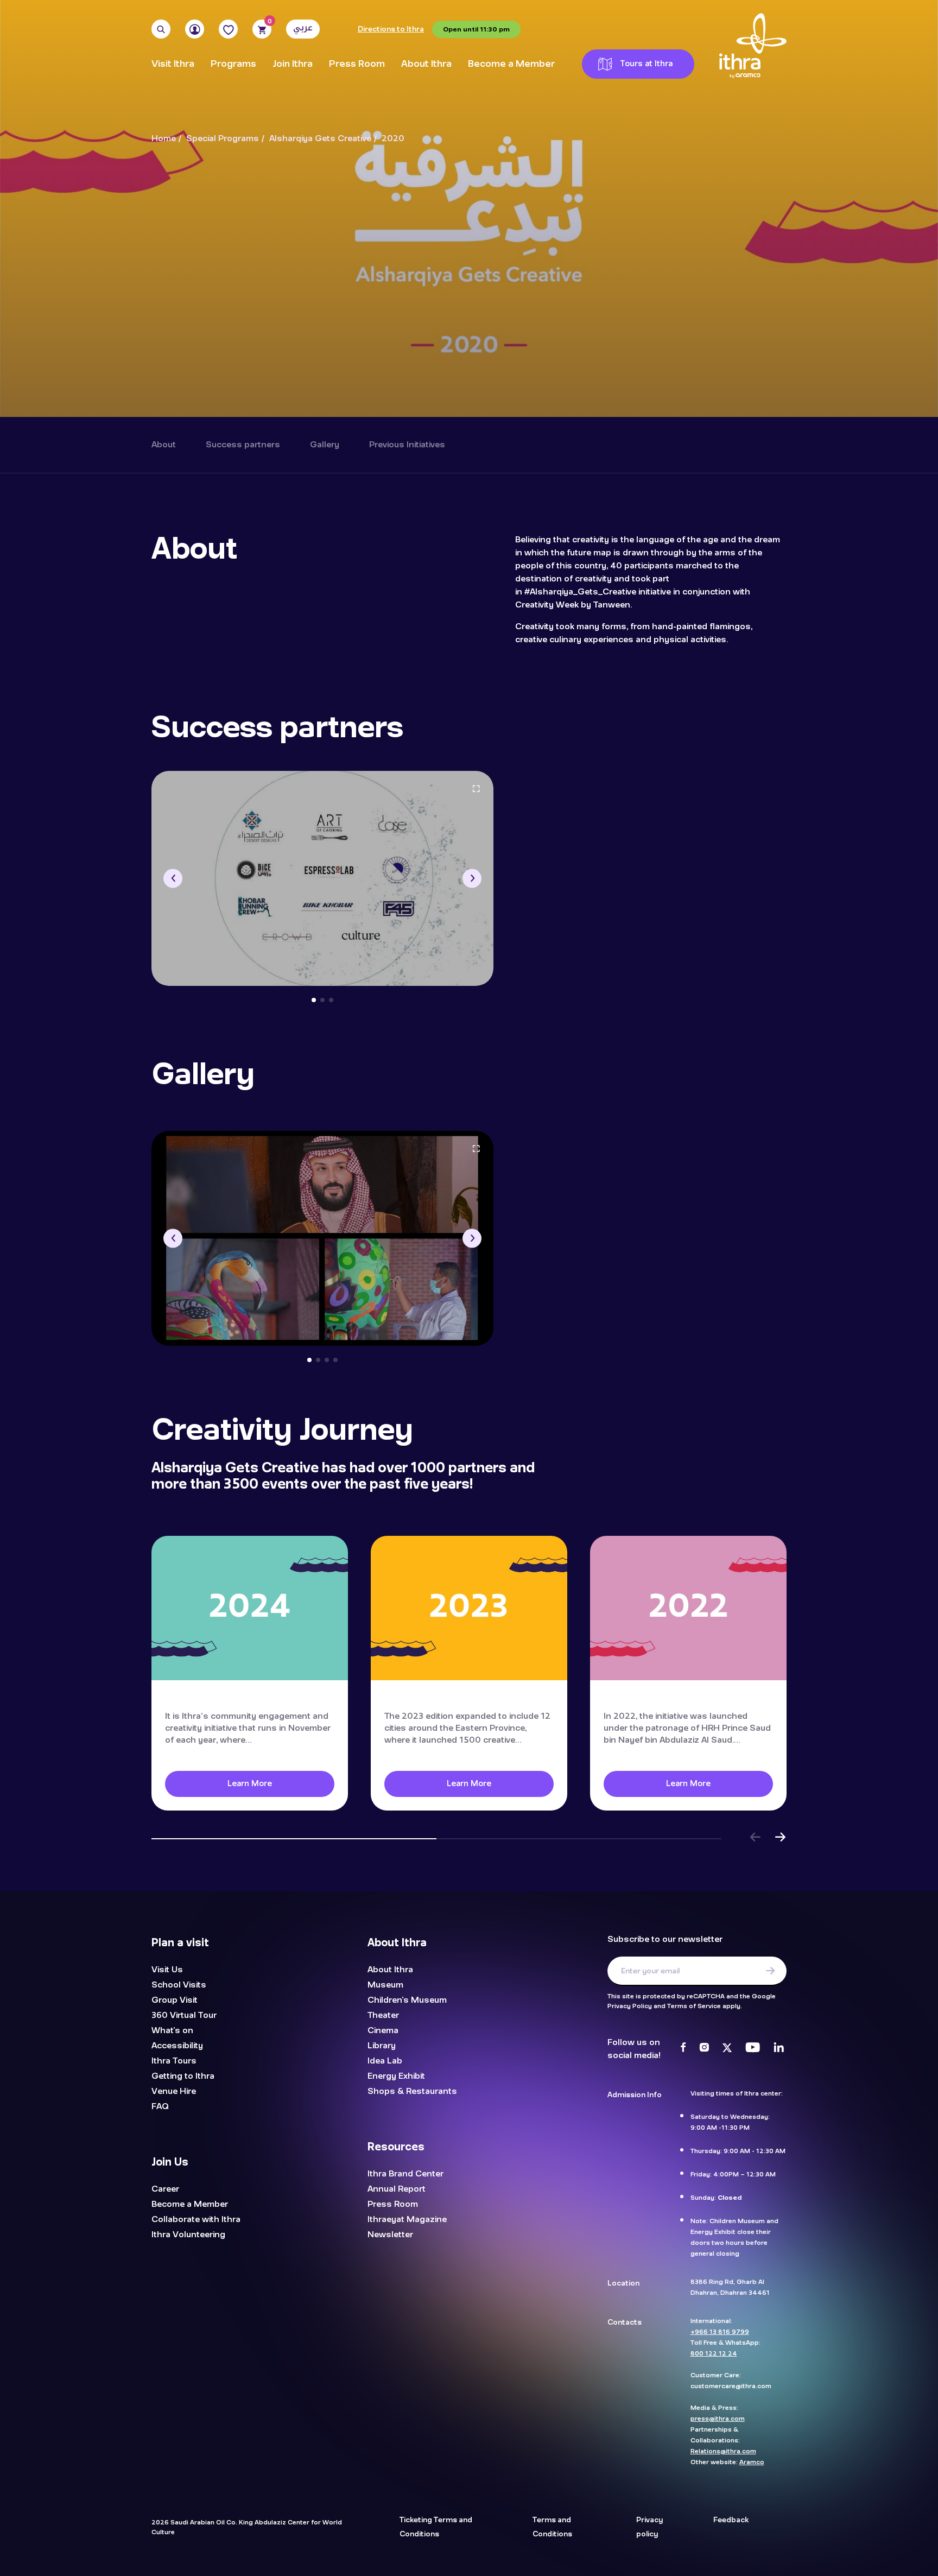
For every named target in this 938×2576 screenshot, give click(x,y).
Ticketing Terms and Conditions (436, 2527)
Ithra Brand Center (405, 2174)
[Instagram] (704, 2049)
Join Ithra (293, 64)
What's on (172, 2030)
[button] (173, 878)
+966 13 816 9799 (720, 2332)
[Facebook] (683, 2049)
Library (382, 2046)
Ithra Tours (174, 2061)
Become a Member (511, 64)
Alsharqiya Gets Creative (320, 139)
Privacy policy (649, 2527)
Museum (385, 1985)
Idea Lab (385, 2061)
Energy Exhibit (396, 2076)
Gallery (325, 445)
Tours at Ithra (647, 64)
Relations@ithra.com (723, 2451)
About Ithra (426, 64)
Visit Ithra (173, 64)
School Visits (179, 1985)
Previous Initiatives (407, 445)
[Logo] (753, 46)
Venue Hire (174, 2091)
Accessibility (177, 2046)
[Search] (161, 29)
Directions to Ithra (391, 29)
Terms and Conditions (552, 2527)
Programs (233, 64)
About (164, 445)
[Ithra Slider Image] (322, 878)
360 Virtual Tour (184, 2015)
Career (165, 2189)
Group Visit (175, 2000)
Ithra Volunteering (188, 2235)
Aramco (752, 2462)
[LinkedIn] (779, 2049)
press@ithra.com (718, 2419)
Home (164, 139)
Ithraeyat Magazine (407, 2219)
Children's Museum (407, 2000)
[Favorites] (228, 29)
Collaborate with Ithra (196, 2219)
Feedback (731, 2520)
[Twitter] (727, 2049)
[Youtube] (753, 2049)
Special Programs (223, 139)
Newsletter (390, 2235)
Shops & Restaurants (412, 2091)
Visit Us (167, 1970)
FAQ (160, 2106)
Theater (383, 2015)
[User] (195, 29)
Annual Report (397, 2189)
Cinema (383, 2030)
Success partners (243, 445)
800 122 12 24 (714, 2353)
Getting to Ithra (183, 2076)
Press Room (357, 64)
